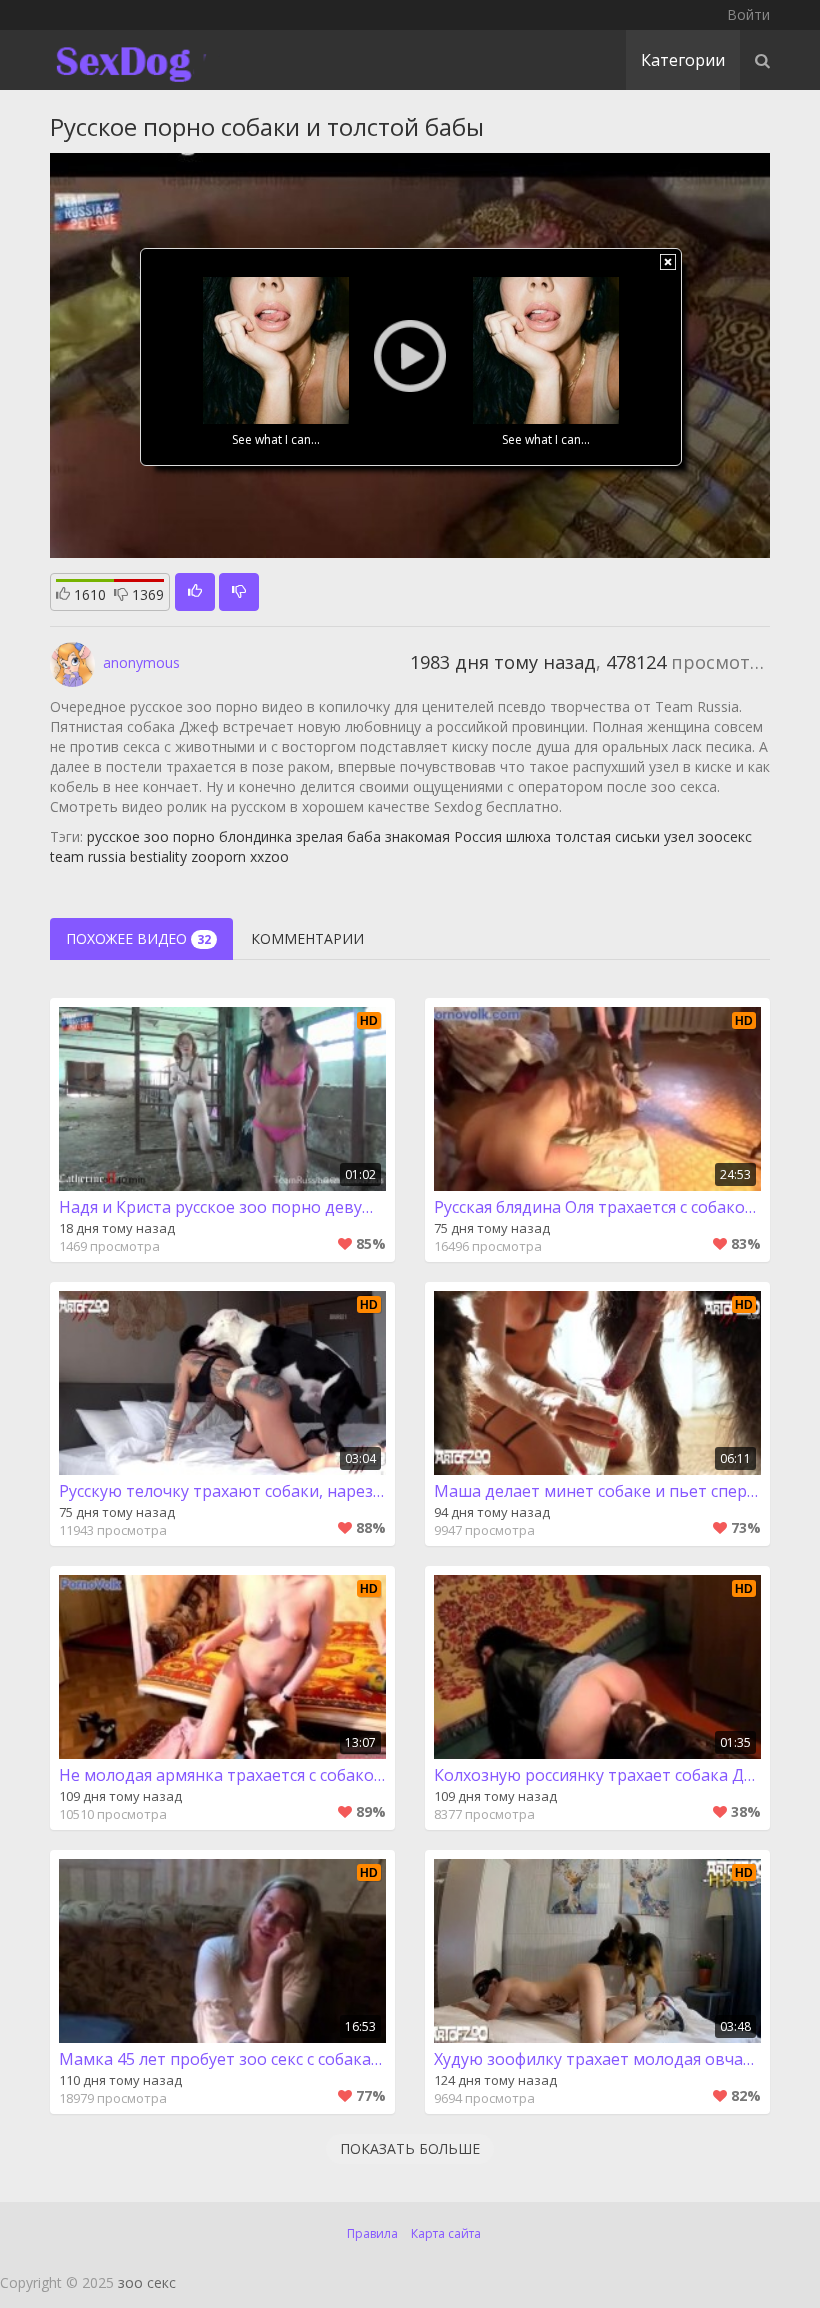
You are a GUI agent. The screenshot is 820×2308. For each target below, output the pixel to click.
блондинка (255, 836)
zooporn (218, 856)
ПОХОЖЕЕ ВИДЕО (138, 938)
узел (679, 836)
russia (107, 856)
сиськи (637, 836)
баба (364, 836)
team (67, 856)
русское (113, 836)
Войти (748, 14)
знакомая (417, 836)
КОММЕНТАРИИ (307, 938)
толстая (583, 836)
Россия (478, 836)
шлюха (528, 836)
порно (194, 836)
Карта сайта (446, 2233)
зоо (156, 836)
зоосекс (725, 836)
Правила (372, 2233)
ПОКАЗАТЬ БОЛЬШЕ (410, 2148)
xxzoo (269, 856)
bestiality (158, 856)
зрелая (319, 836)
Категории (683, 60)
